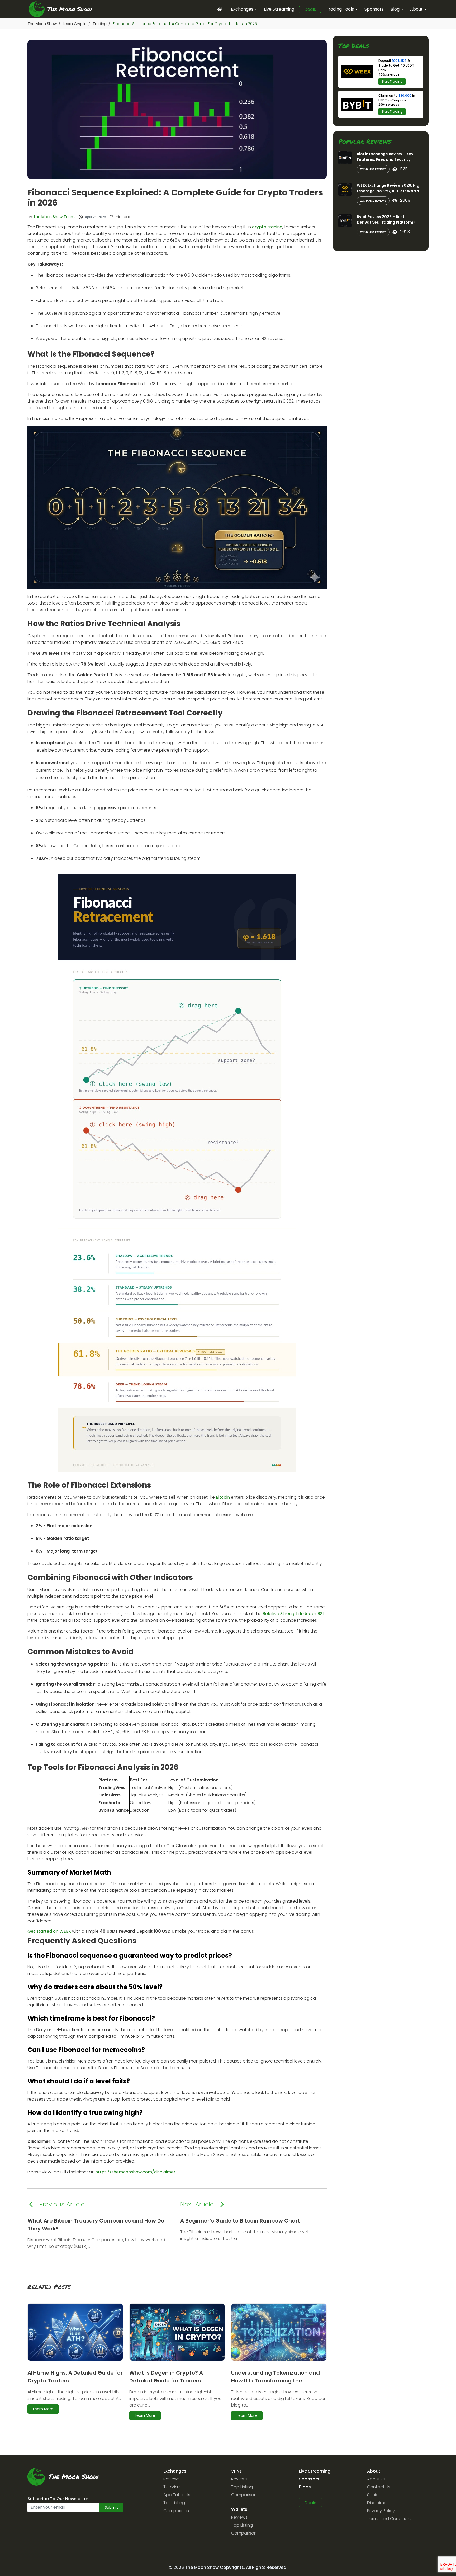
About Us (376, 2479)
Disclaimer (377, 2503)
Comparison (176, 2511)
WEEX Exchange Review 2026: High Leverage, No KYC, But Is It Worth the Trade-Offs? (389, 191)
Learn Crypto (75, 24)
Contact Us (379, 2487)
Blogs (305, 2487)
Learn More (43, 2409)
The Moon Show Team (54, 217)
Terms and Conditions (390, 2519)
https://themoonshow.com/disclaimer (135, 2172)
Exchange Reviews (373, 169)
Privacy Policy (381, 2511)
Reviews (172, 2479)
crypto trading (267, 227)
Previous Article (62, 2204)
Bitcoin (223, 1497)
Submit (111, 2507)
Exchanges (242, 9)
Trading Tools (340, 9)
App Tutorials (177, 2495)
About (416, 9)
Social (373, 2495)
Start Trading (392, 81)
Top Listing (174, 2503)
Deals (310, 10)
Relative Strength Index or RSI (293, 1614)
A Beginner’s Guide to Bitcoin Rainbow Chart (240, 2221)
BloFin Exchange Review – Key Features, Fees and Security (385, 157)
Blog (395, 9)
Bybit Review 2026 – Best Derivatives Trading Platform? (386, 220)
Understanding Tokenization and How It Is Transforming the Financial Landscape (275, 2381)
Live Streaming (279, 9)
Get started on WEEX (49, 1931)
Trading (100, 24)
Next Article (197, 2204)
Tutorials (172, 2487)
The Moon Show (42, 24)
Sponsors (374, 9)
